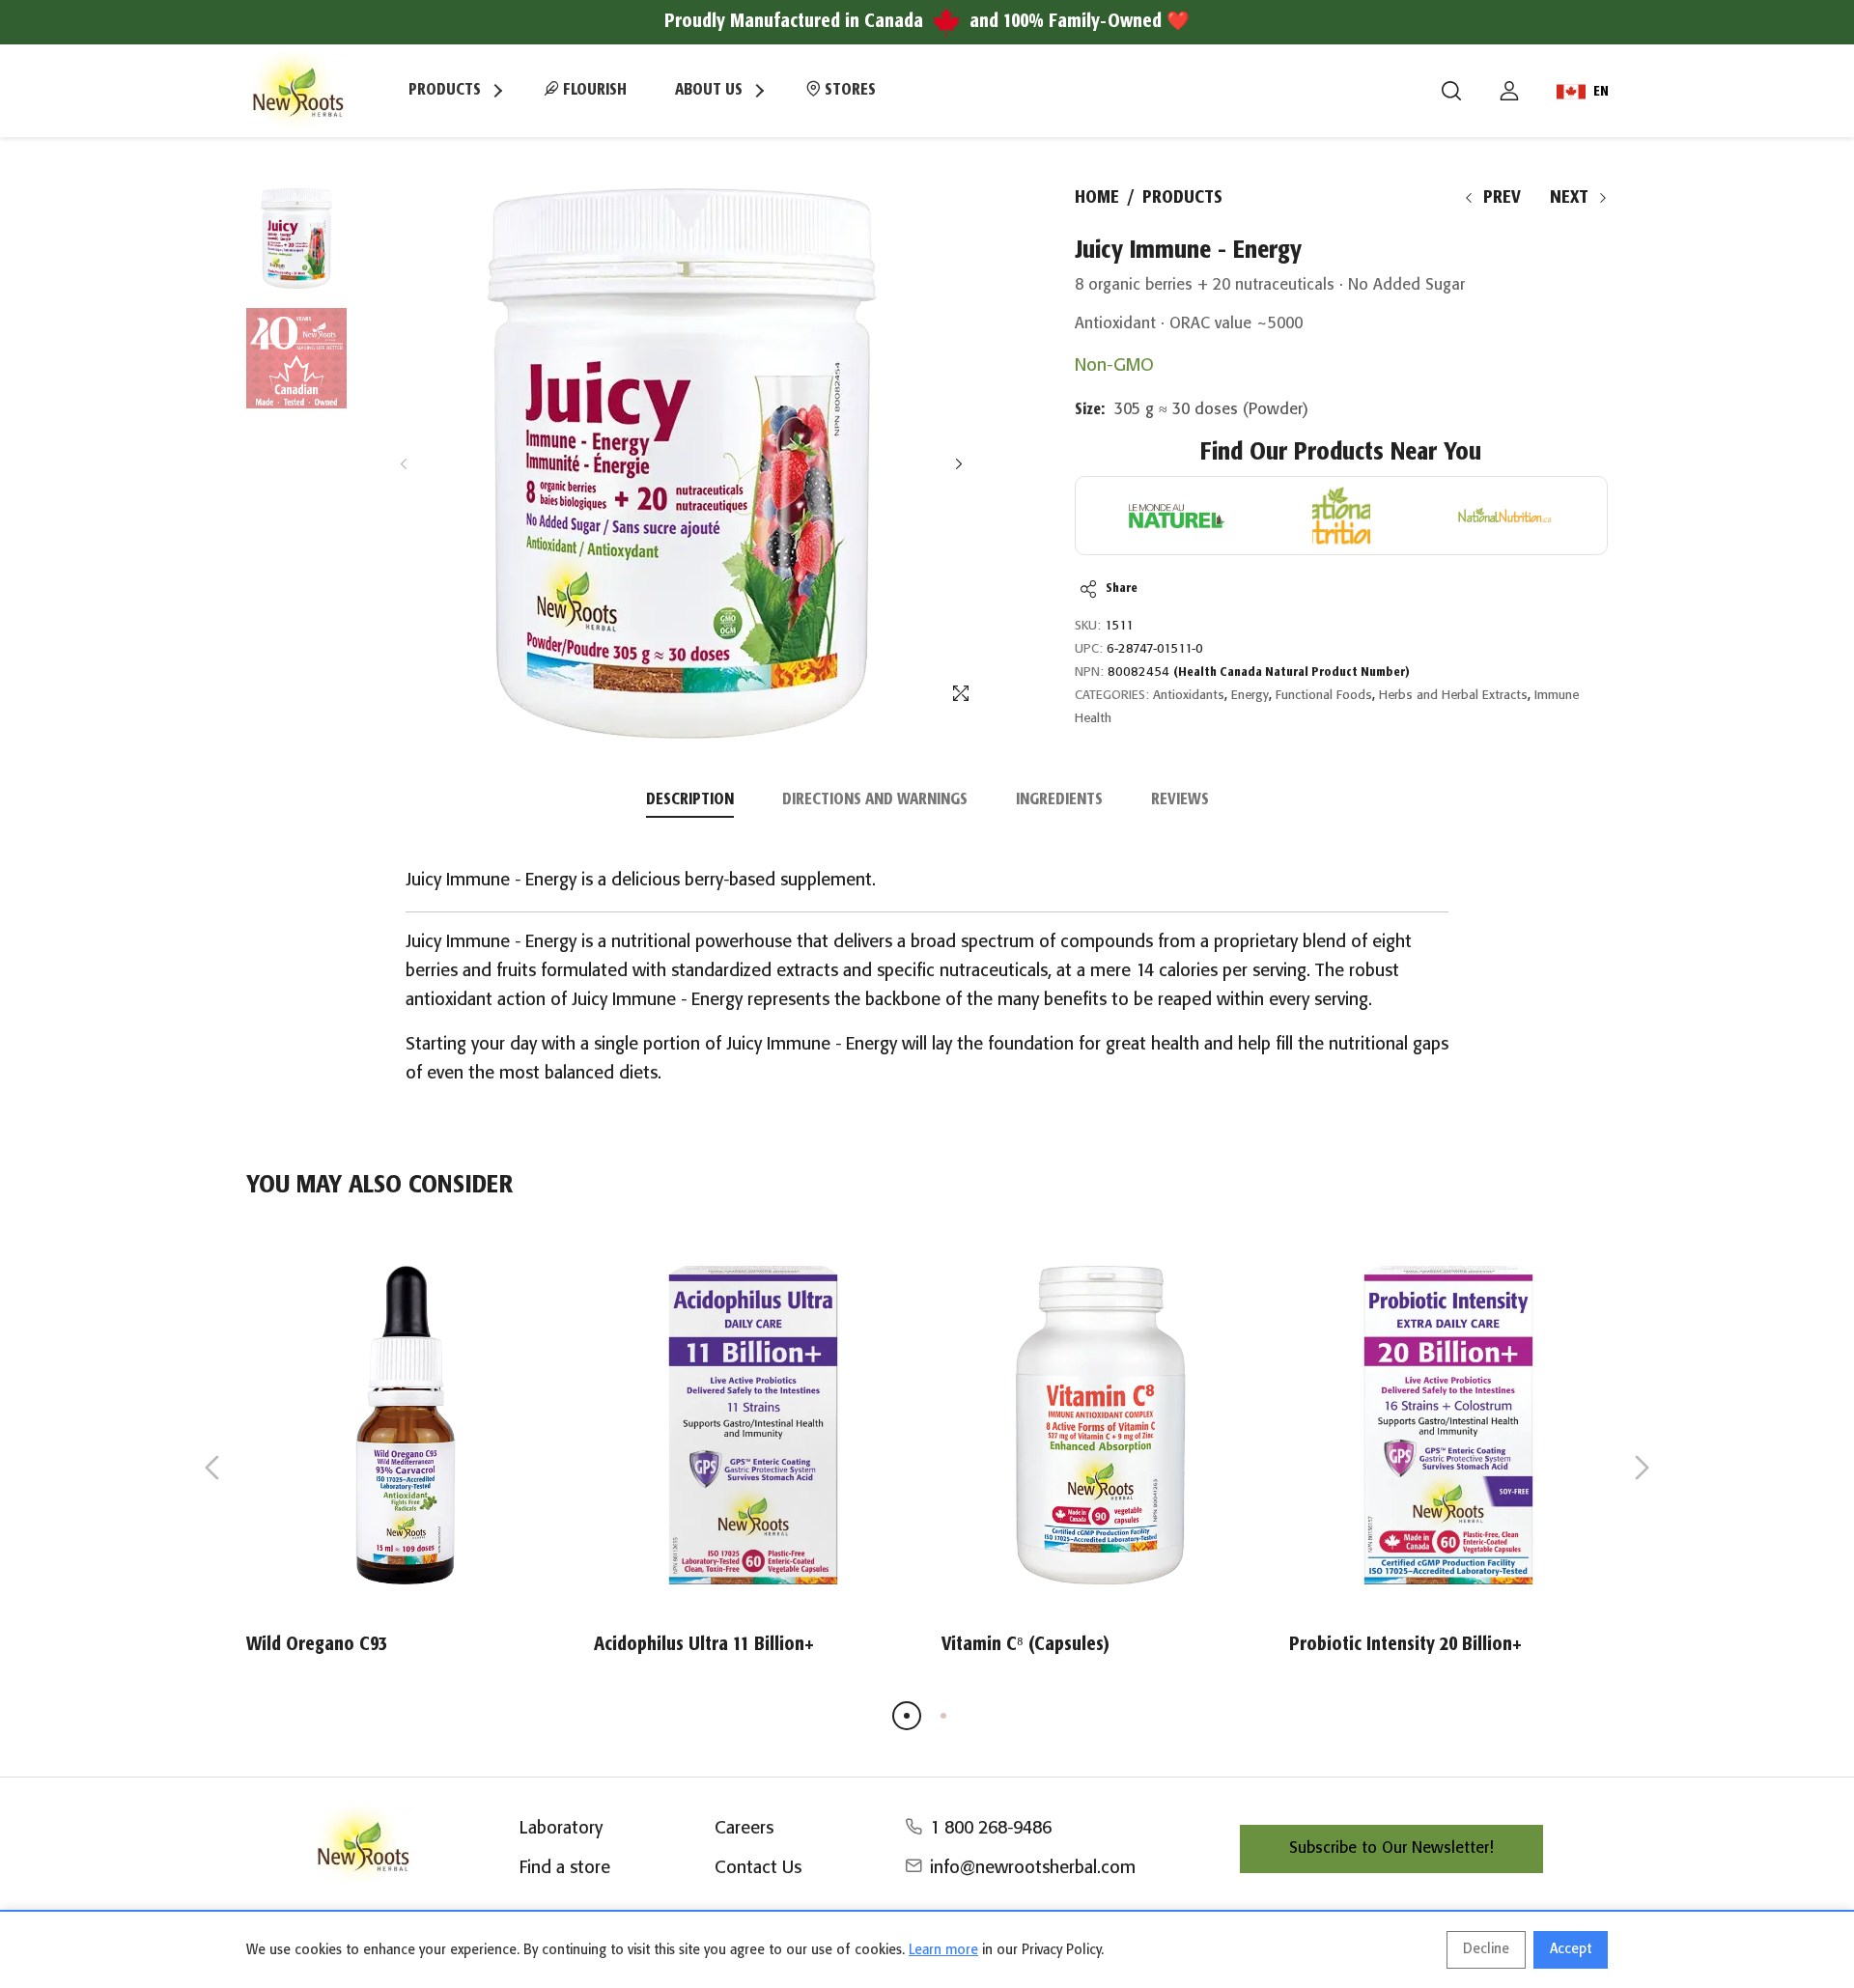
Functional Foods (1324, 696)
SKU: (1088, 626)
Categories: (1112, 696)
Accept (1571, 1949)
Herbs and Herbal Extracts (1453, 696)
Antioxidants (1189, 696)
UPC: (1089, 649)
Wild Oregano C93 (317, 1645)
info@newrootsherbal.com (1033, 1868)
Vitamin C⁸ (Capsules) (1025, 1645)
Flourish (593, 90)
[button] (958, 464)
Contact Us (758, 1868)
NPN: (1089, 672)
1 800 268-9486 (991, 1829)
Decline (1486, 1949)
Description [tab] (690, 800)
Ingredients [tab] (1059, 800)
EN (1601, 92)
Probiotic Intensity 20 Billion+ (1405, 1645)
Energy (1250, 696)
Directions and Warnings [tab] (875, 800)
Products (1182, 198)
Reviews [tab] (1180, 800)
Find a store (565, 1868)
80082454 (1259, 672)
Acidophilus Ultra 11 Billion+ (704, 1645)
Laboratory (561, 1829)
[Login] (1509, 91)
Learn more (943, 1950)
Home (1097, 198)
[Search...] (1451, 91)
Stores (848, 90)
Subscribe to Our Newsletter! (1391, 1848)
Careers (744, 1829)
